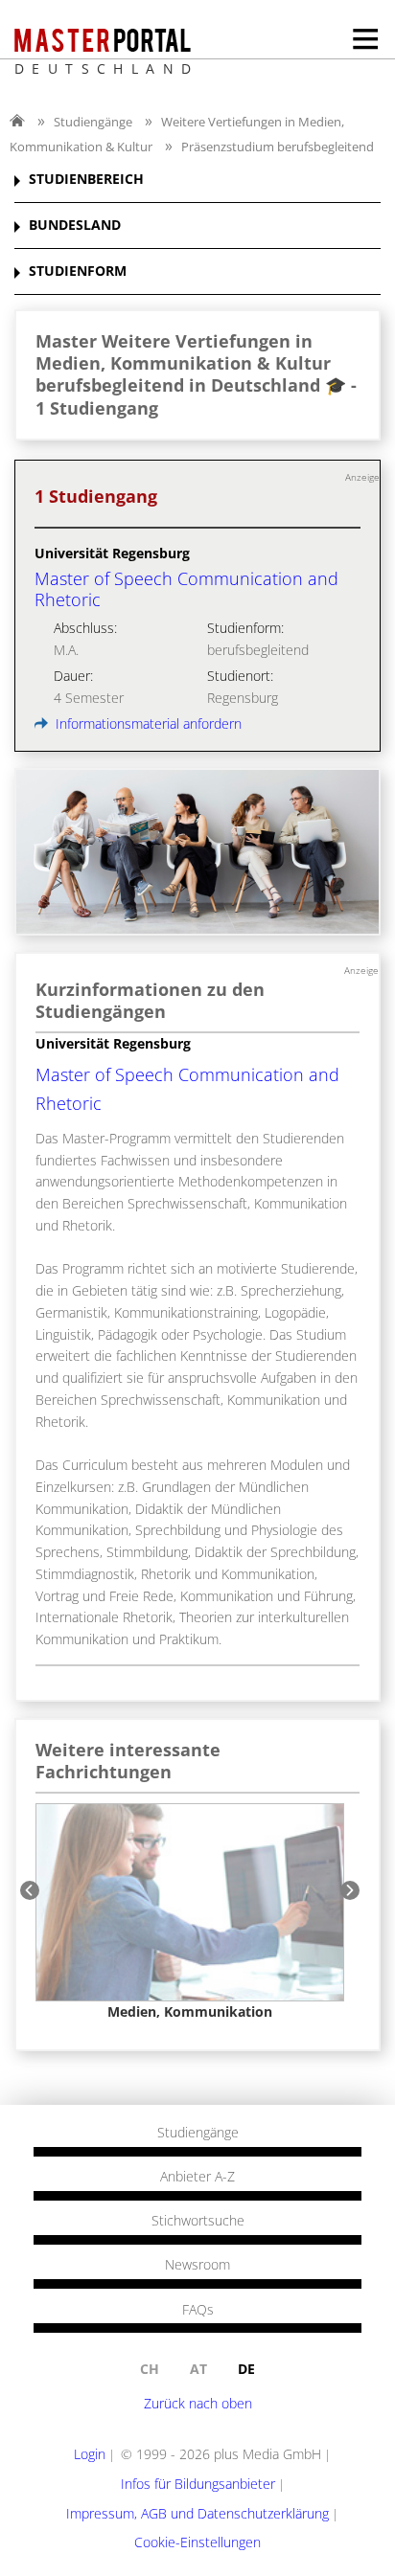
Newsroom (197, 2265)
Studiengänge (93, 122)
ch (150, 2369)
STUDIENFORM (78, 271)
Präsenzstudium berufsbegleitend (278, 147)
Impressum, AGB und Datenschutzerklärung (197, 2513)
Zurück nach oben (198, 2403)
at (198, 2369)
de (246, 2369)
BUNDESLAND (75, 226)
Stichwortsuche (198, 2221)
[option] (190, 1912)
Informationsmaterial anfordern (147, 723)
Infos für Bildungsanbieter (198, 2484)
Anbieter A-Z (197, 2177)
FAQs (198, 2310)
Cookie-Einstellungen (197, 2542)
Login (90, 2454)
